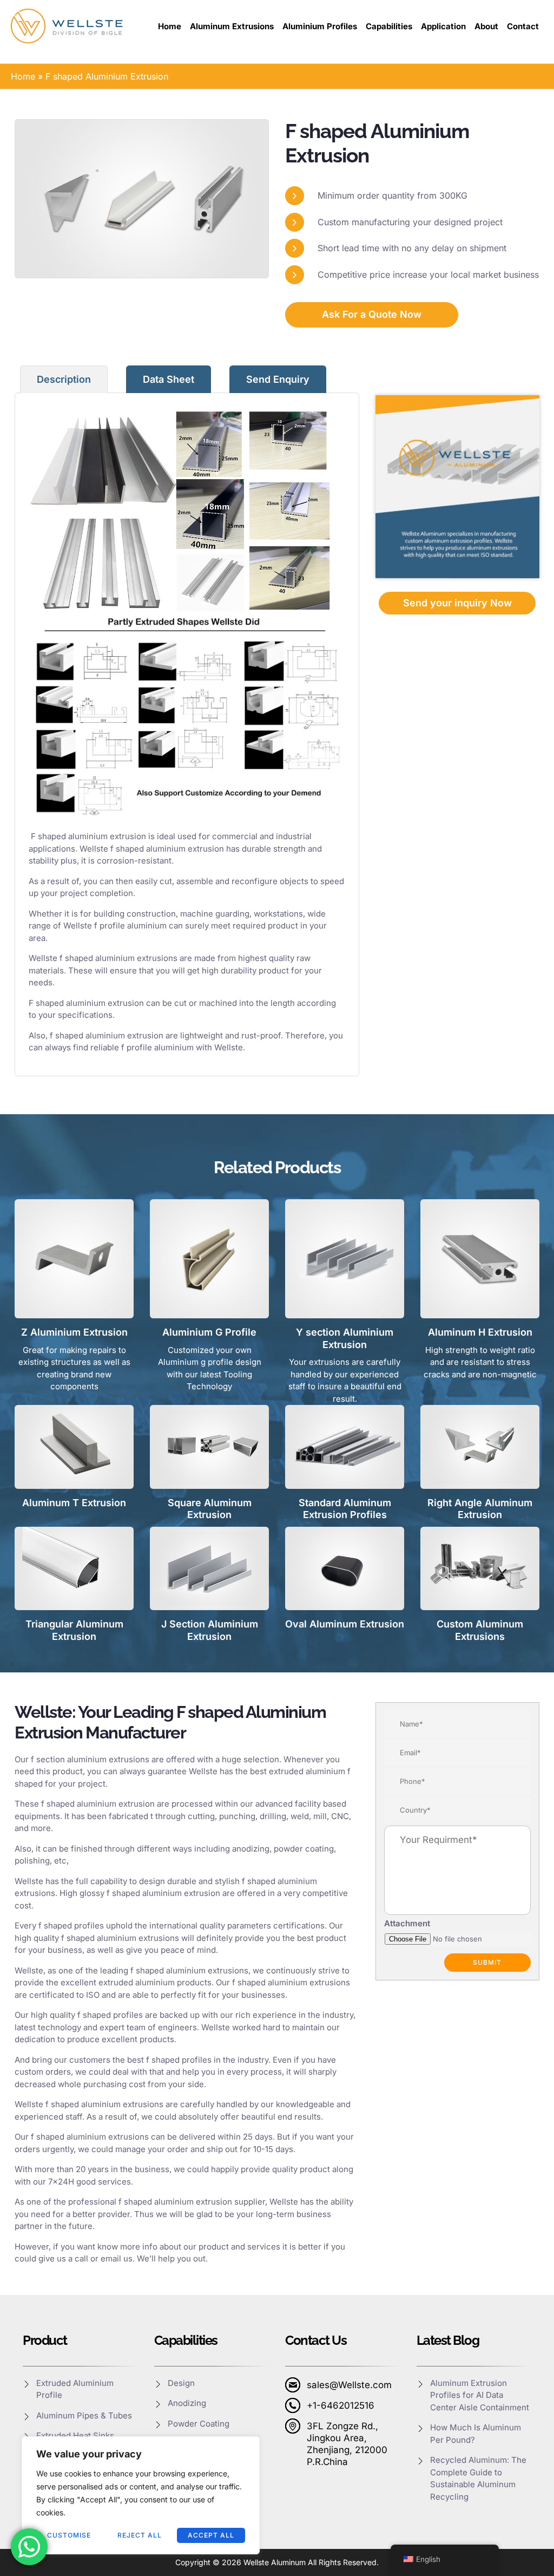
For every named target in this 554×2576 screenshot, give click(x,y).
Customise (69, 2535)
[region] (141, 2495)
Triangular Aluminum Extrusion (74, 1630)
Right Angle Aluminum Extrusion (480, 1509)
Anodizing (187, 2403)
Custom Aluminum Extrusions (480, 1630)
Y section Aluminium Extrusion (345, 1338)
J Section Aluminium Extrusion (210, 1630)
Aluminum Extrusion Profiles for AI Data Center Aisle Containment (481, 2395)
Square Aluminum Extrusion (210, 1509)
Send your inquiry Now (457, 603)
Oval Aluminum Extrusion (345, 1624)
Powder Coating (199, 2424)
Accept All (211, 2535)
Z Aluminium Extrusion (74, 1332)
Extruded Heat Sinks (75, 2436)
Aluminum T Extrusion (74, 1503)
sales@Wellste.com (349, 2385)
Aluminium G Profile (209, 1332)
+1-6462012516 (341, 2405)
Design (181, 2383)
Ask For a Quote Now (372, 314)
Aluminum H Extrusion (480, 1332)
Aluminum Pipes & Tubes (84, 2415)
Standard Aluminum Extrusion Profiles (345, 1509)
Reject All (140, 2535)
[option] (142, 198)
